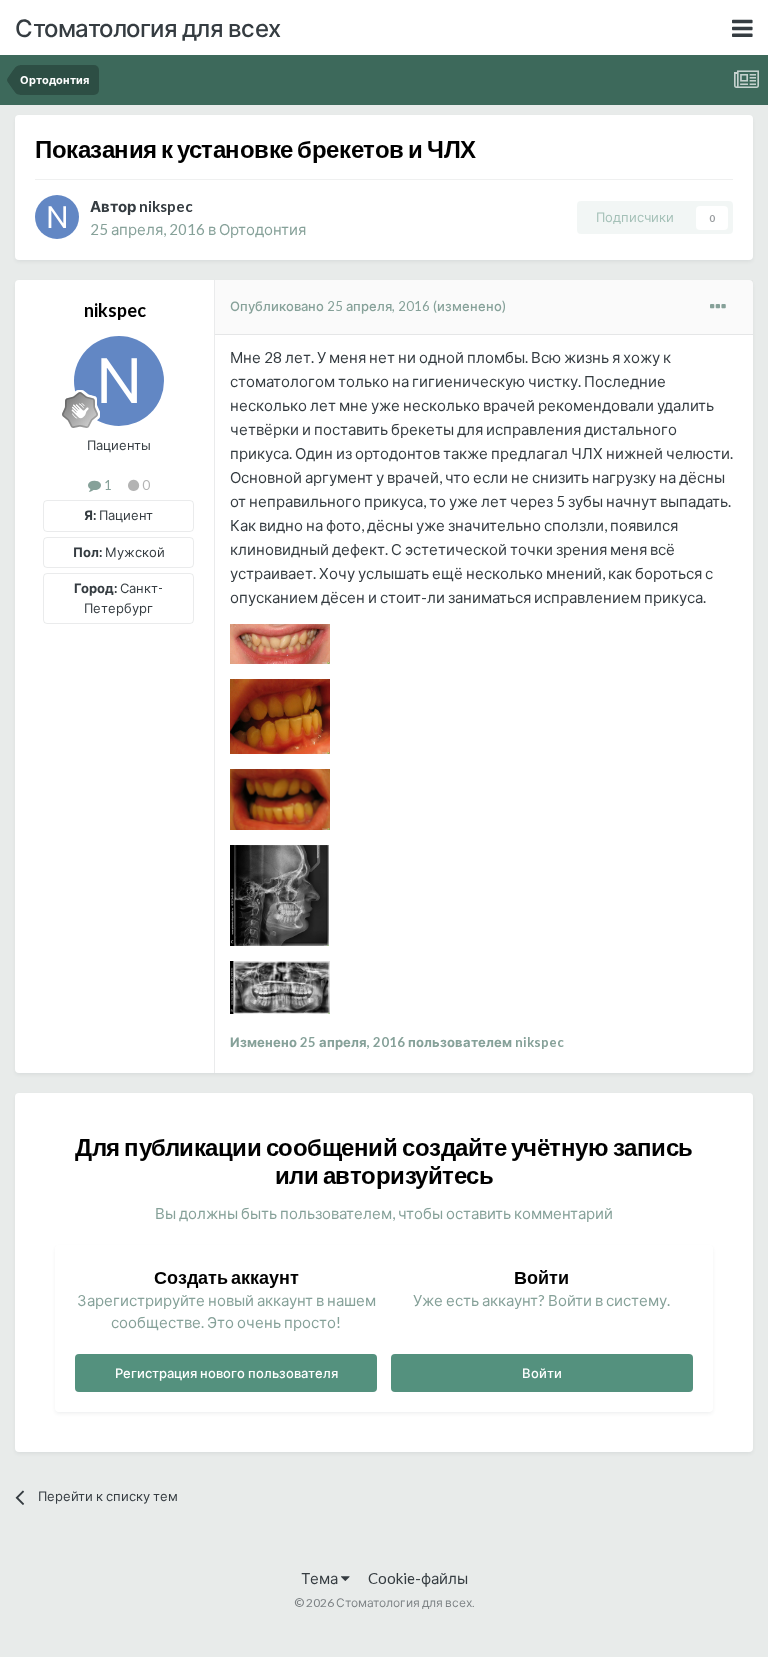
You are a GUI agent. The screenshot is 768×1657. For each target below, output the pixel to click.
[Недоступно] (280, 642)
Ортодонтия (262, 229)
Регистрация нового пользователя (226, 1373)
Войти (542, 1373)
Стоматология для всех (148, 27)
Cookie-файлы (418, 1578)
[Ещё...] (718, 307)
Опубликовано (330, 306)
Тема (321, 1578)
